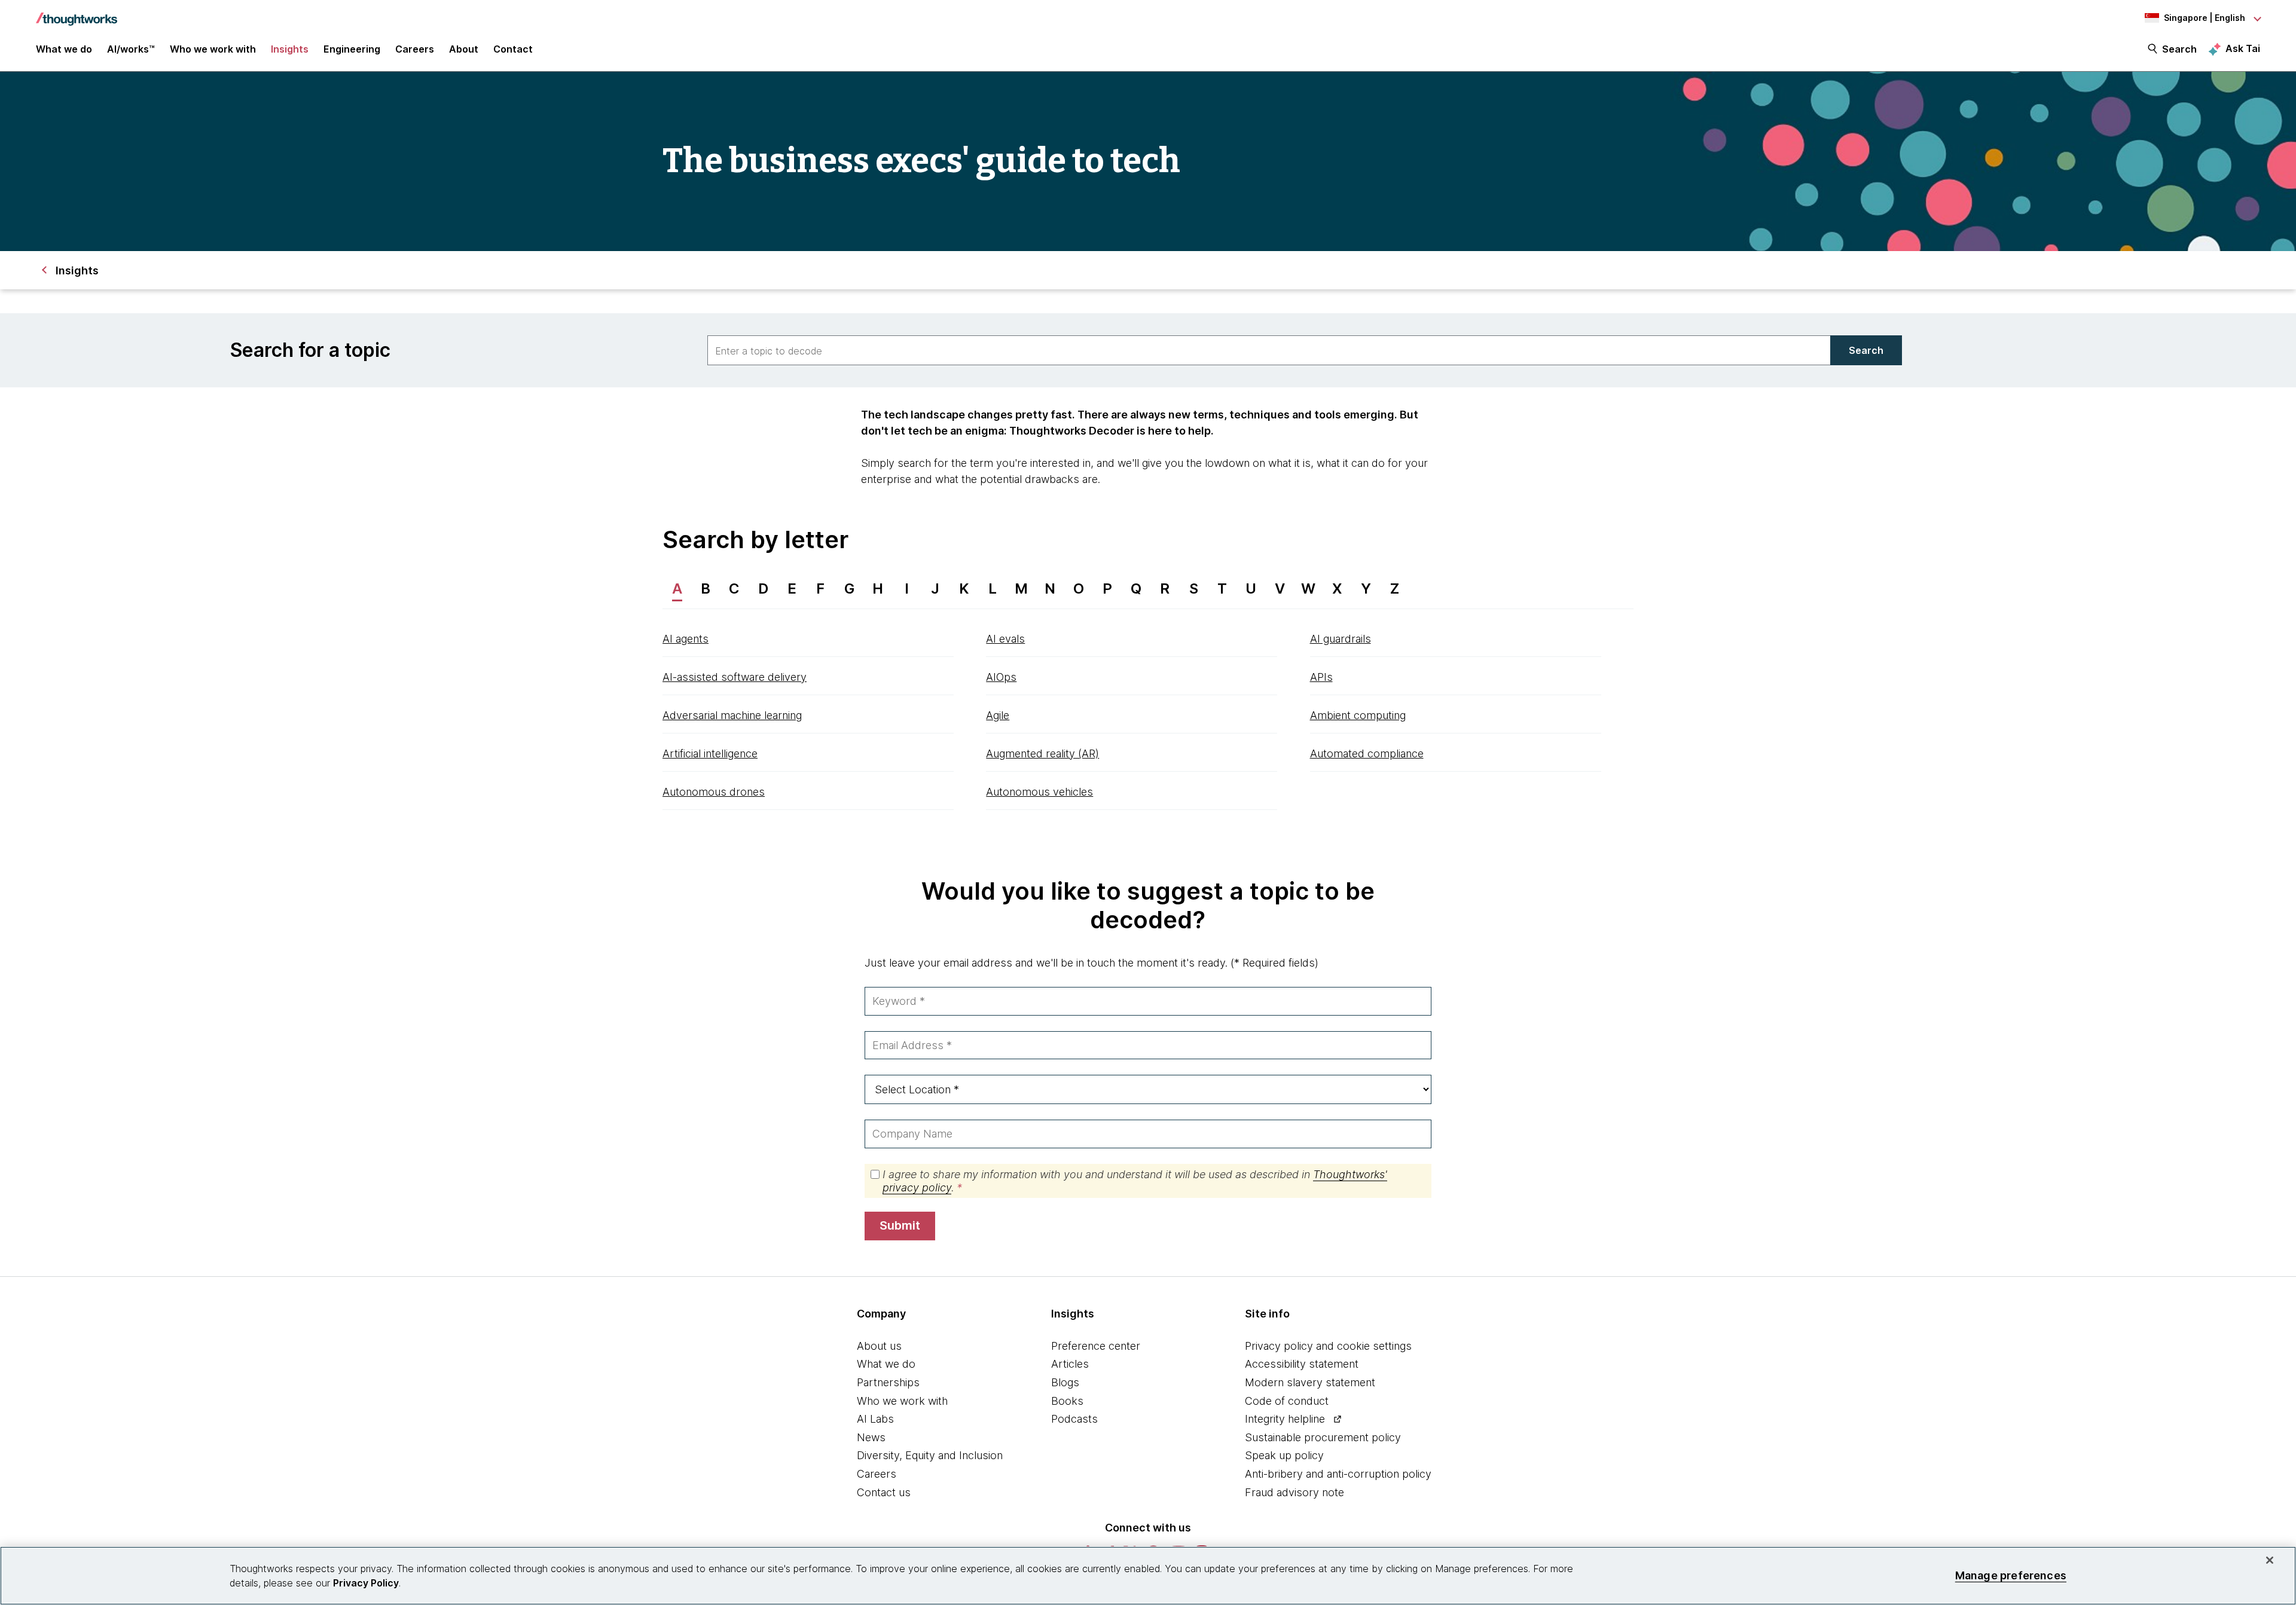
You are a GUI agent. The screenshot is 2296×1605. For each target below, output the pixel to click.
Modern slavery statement (1310, 1382)
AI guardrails (1341, 639)
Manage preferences (2011, 1575)
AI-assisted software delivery (735, 677)
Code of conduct (1287, 1401)
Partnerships (888, 1382)
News (871, 1437)
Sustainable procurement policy (1323, 1437)
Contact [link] (513, 49)
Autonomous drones (714, 792)
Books (1067, 1401)
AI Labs (875, 1419)
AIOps (1001, 677)
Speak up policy (1284, 1455)
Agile (998, 715)
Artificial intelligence (710, 753)
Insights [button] (290, 49)
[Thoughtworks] (77, 13)
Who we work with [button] (213, 49)
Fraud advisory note (1294, 1492)
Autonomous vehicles (1039, 792)
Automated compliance (1367, 753)
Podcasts (1074, 1419)
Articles (1070, 1364)
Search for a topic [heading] (310, 350)
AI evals (1005, 639)
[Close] (2270, 1560)
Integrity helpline (1285, 1419)
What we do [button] (64, 49)
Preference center (1096, 1346)
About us (879, 1346)
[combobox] (1269, 350)
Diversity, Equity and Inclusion (930, 1455)
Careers (877, 1474)
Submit (900, 1225)
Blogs (1065, 1382)
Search (2179, 49)
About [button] (464, 49)
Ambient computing (1358, 715)
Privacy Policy (366, 1583)
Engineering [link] (352, 49)
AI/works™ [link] (131, 49)
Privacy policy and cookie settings (1328, 1346)
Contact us (884, 1492)
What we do (886, 1364)
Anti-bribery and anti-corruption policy (1338, 1474)
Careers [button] (415, 49)
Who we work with (902, 1401)
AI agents (686, 639)
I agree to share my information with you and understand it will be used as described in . (1135, 1181)
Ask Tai (2243, 48)
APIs (1321, 677)
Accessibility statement (1302, 1364)
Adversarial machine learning (732, 715)
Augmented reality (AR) (1042, 753)
